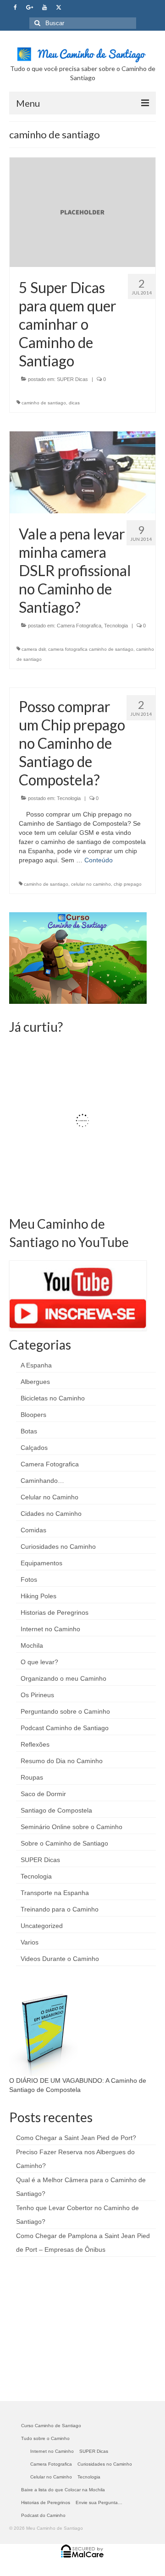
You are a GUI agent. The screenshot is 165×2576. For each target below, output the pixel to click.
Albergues (35, 1382)
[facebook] (15, 8)
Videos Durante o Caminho (60, 1959)
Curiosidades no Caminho (58, 1547)
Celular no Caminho (49, 1497)
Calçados (34, 1448)
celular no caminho (91, 884)
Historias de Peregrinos (55, 1612)
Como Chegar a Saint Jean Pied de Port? (76, 2138)
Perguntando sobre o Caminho (65, 1711)
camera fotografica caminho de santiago (91, 649)
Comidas (33, 1530)
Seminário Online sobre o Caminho (71, 1827)
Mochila (32, 1645)
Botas (29, 1431)
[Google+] (30, 8)
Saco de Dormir (43, 1794)
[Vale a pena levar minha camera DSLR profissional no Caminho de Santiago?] (82, 472)
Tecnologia (116, 626)
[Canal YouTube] (44, 8)
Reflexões (35, 1744)
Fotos (29, 1579)
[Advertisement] (78, 2328)
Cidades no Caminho (51, 1514)
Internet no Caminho (50, 1629)
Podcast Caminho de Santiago (65, 1728)
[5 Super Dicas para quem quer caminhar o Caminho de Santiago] (82, 212)
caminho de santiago (44, 403)
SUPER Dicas (72, 379)
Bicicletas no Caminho (53, 1398)
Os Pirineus (37, 1695)
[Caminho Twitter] (59, 8)
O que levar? (39, 1662)
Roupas (32, 1777)
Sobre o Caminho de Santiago (64, 1843)
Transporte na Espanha (55, 1893)
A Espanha (36, 1365)
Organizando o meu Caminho (63, 1678)
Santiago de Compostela (56, 1810)
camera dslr (33, 649)
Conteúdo (99, 860)
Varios (30, 1942)
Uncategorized (42, 1926)
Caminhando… (42, 1481)
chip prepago (128, 884)
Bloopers (33, 1415)
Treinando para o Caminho (60, 1909)
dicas (74, 403)
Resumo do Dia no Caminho (62, 1761)
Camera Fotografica (79, 626)
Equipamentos (41, 1563)
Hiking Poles (38, 1596)
